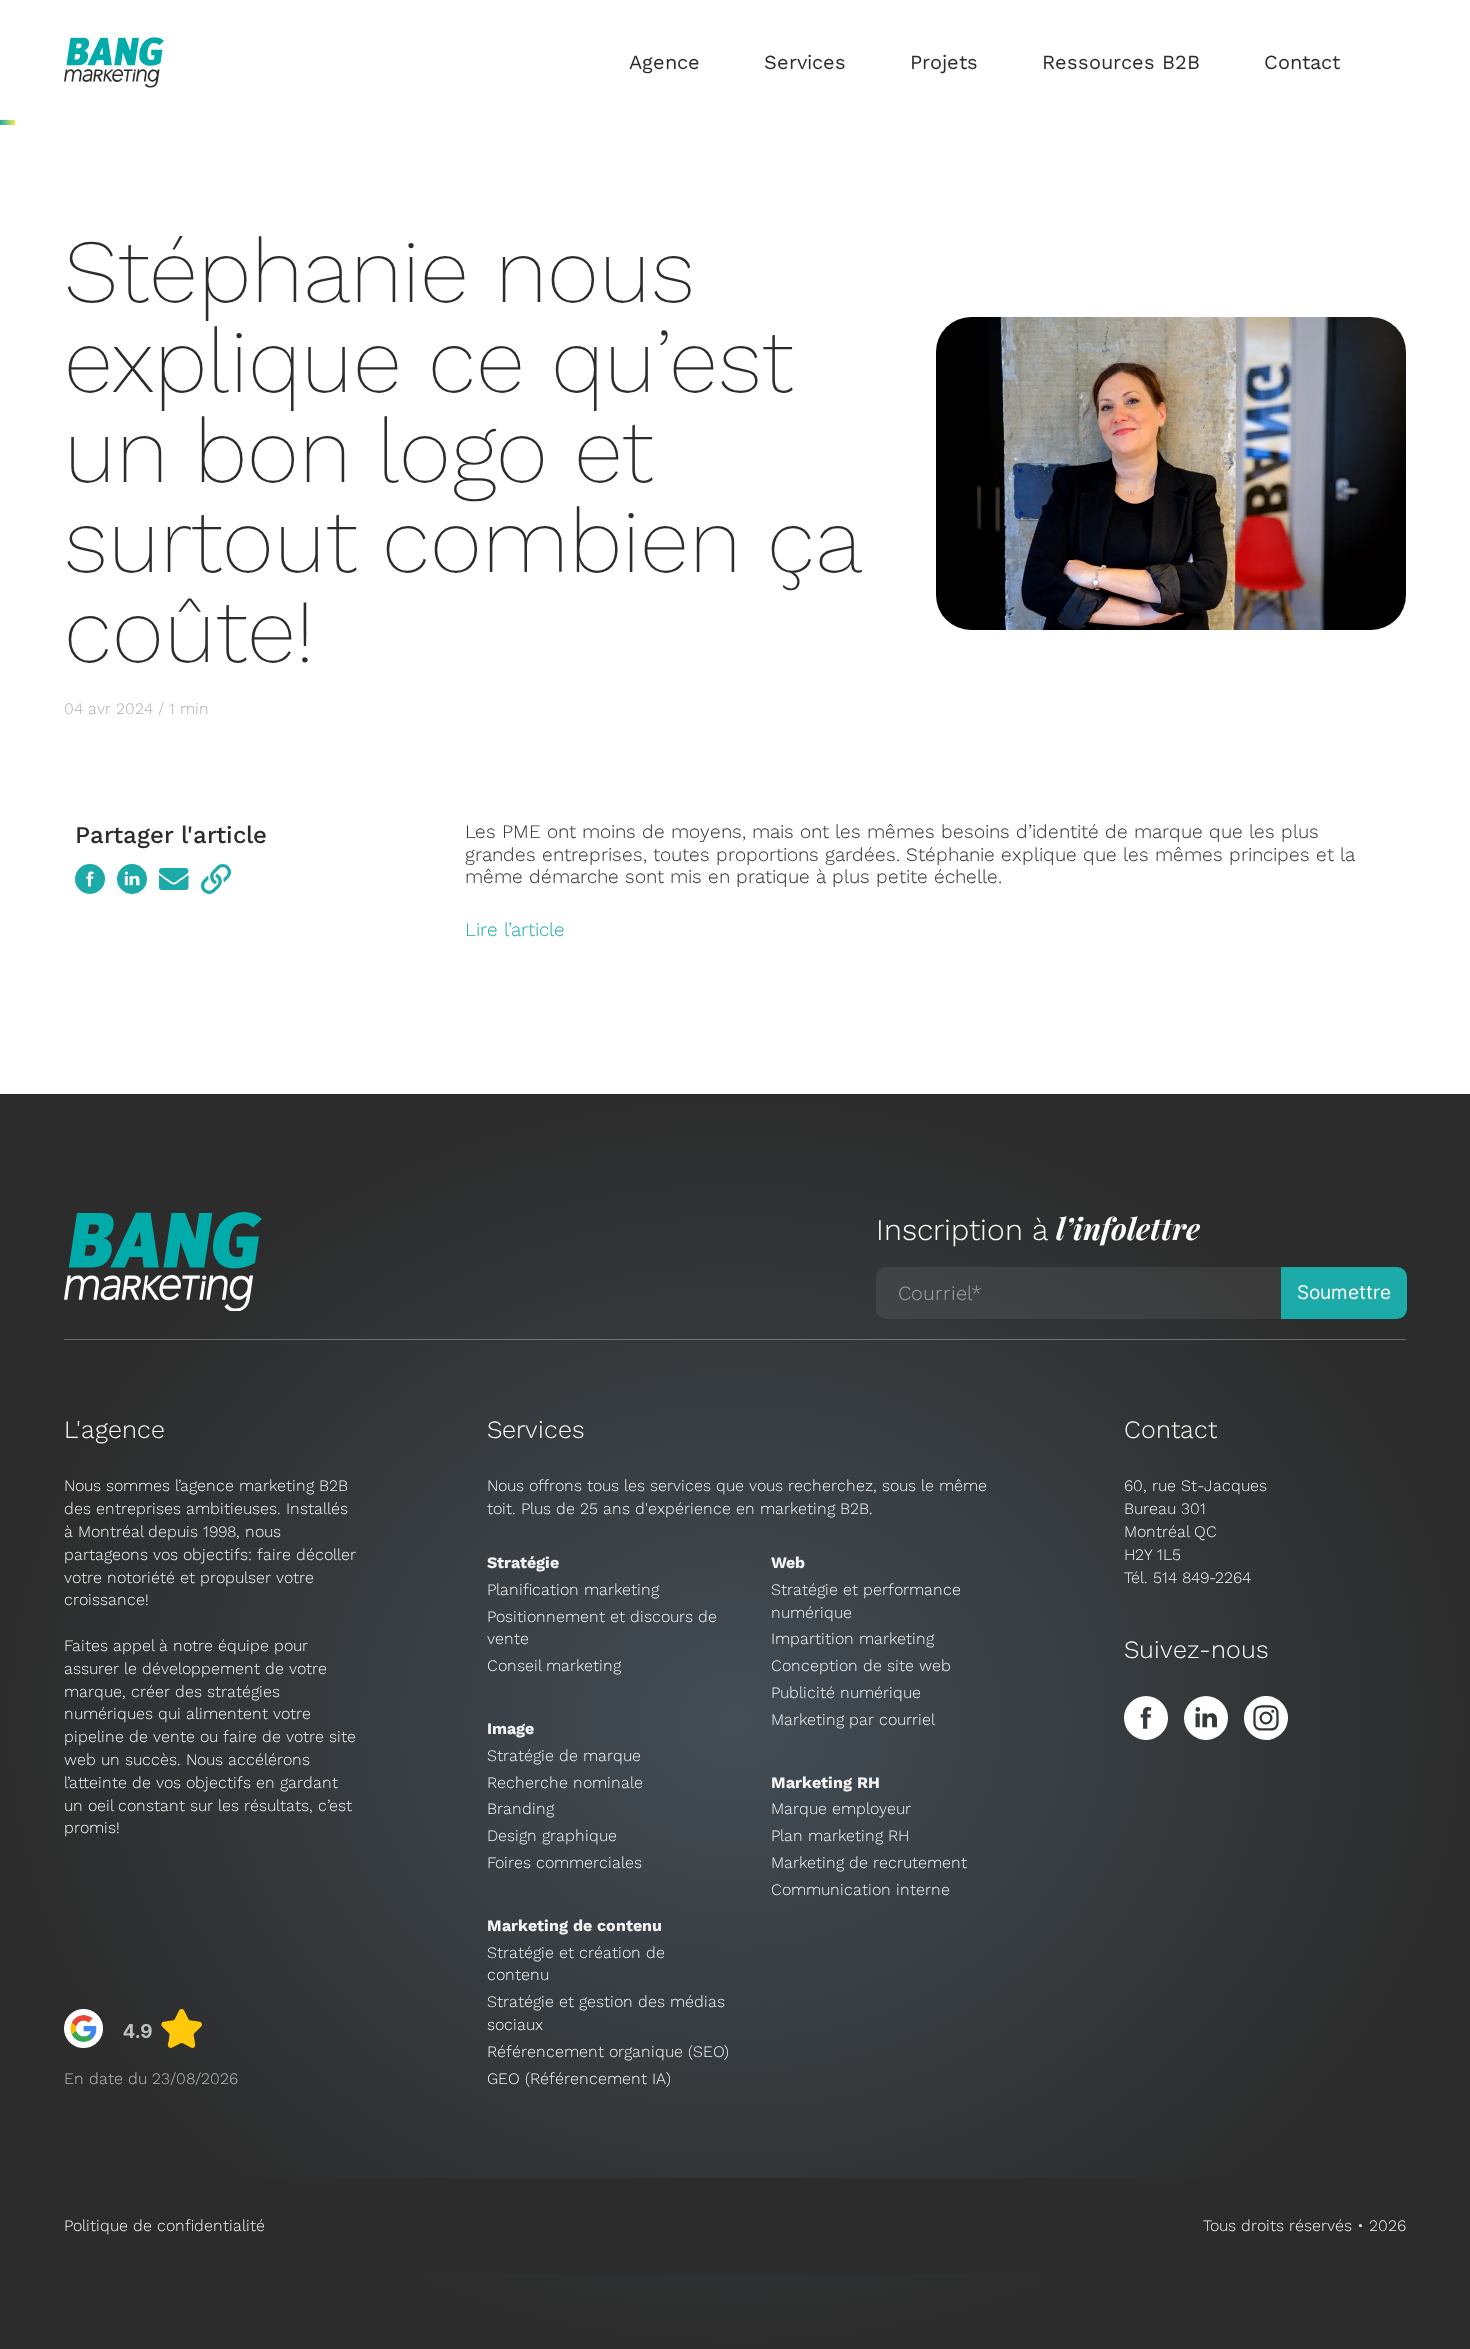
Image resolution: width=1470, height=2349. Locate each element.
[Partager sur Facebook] (90, 879)
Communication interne (860, 1889)
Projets (944, 62)
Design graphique (552, 1835)
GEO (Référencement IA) (579, 2078)
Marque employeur (841, 1808)
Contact (1302, 62)
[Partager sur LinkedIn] (132, 879)
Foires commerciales (564, 1862)
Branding (520, 1808)
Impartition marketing (852, 1638)
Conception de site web (861, 1665)
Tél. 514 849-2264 (1187, 1577)
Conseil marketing (554, 1665)
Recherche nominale (565, 1782)
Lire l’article (515, 929)
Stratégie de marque (564, 1755)
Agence (664, 62)
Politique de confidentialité (164, 2225)
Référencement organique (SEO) (608, 2051)
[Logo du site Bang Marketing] (114, 62)
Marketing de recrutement (869, 1862)
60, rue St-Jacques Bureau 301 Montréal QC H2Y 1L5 (1195, 1519)
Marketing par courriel (853, 1719)
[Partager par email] (174, 879)
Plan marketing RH (840, 1835)
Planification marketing (573, 1589)
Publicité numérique (846, 1692)
